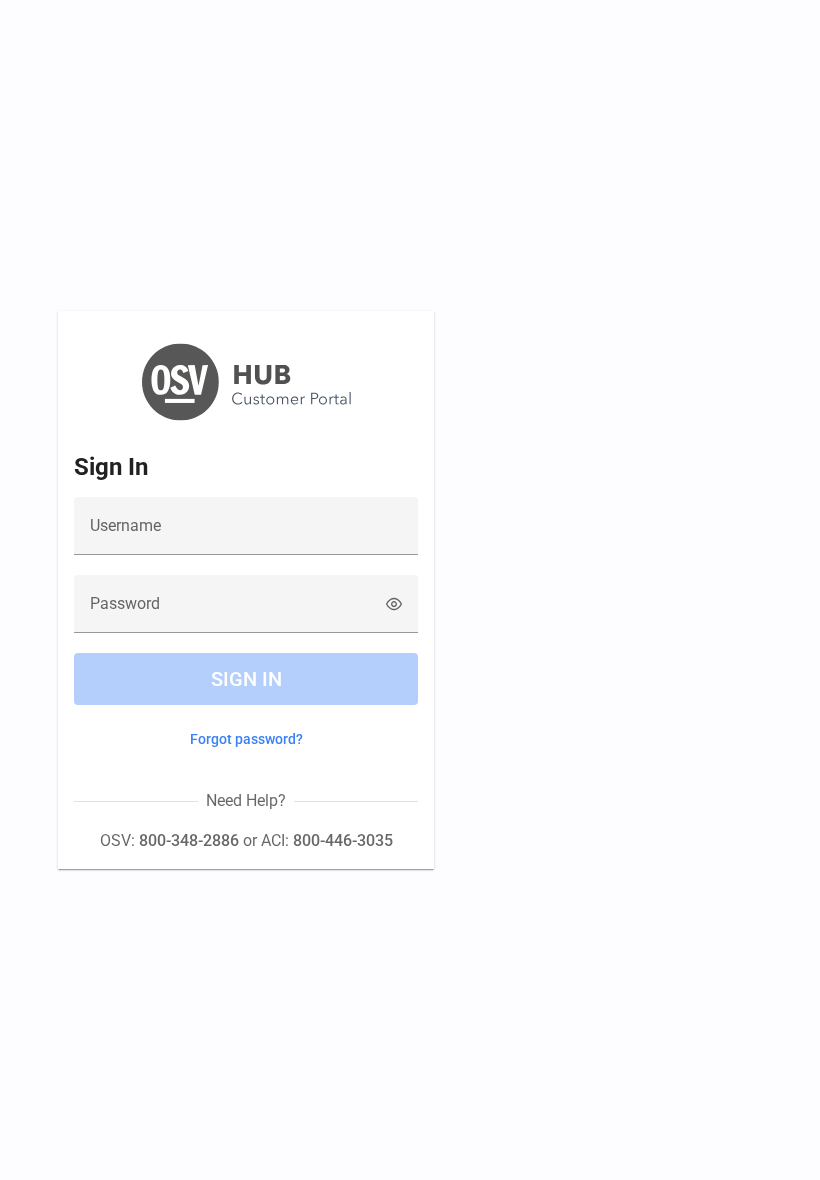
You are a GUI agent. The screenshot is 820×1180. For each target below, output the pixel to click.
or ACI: (316, 840)
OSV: (169, 840)
